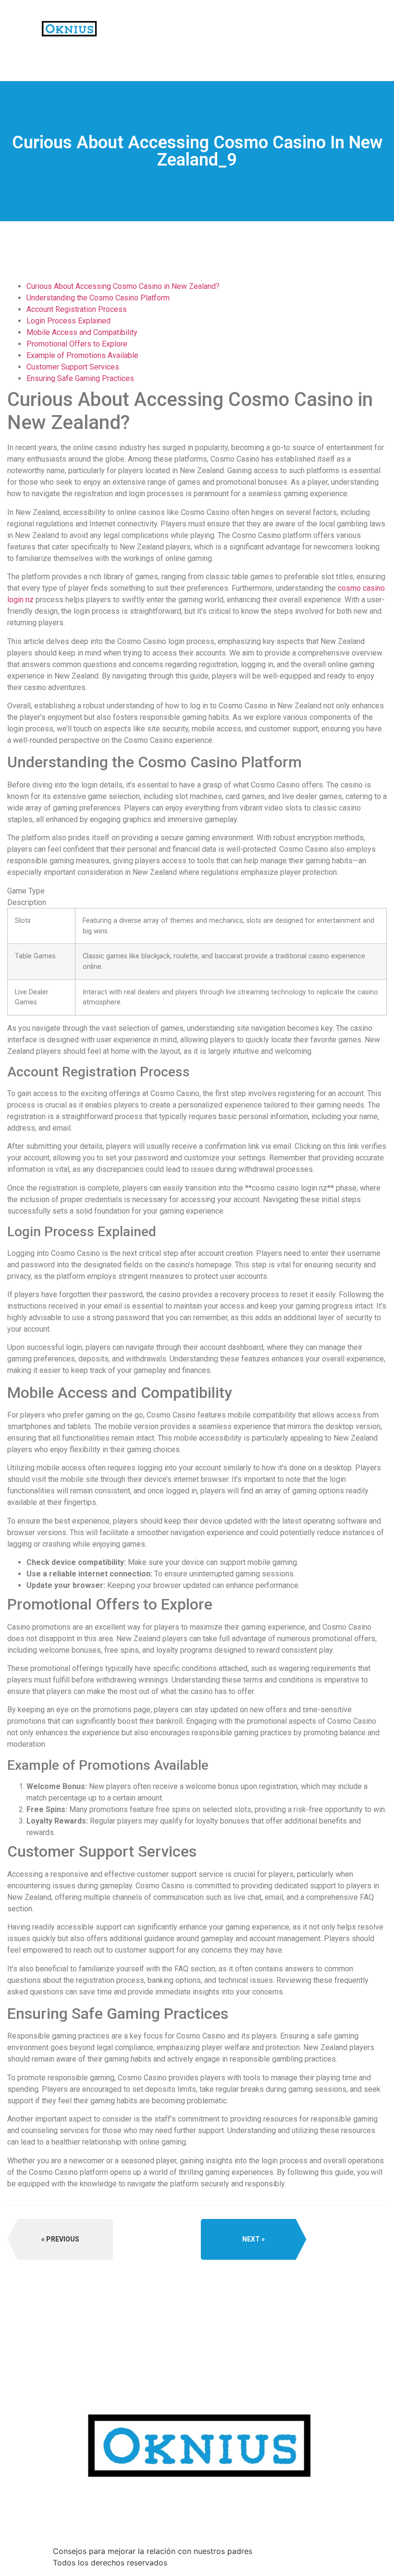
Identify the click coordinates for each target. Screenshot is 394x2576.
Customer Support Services (73, 367)
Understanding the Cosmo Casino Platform (98, 298)
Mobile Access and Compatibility (82, 332)
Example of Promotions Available (82, 355)
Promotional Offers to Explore (77, 344)
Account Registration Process (77, 309)
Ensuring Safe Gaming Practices (80, 378)
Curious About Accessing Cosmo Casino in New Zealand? (123, 286)
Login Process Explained (68, 321)
